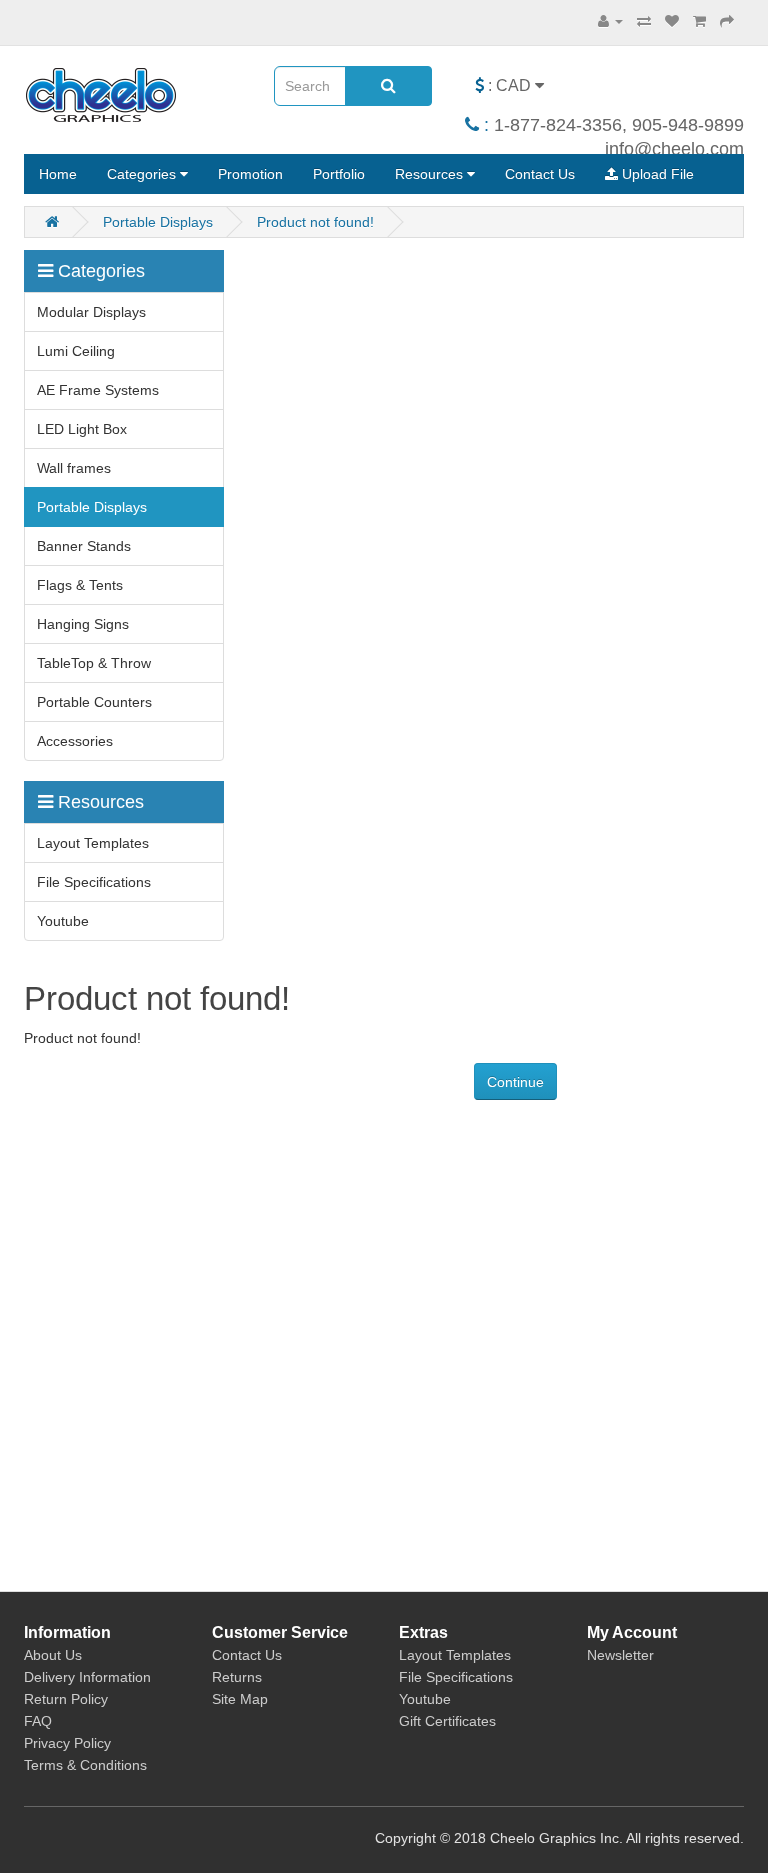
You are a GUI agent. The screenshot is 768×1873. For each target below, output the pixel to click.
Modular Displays (91, 312)
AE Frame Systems (98, 390)
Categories (143, 174)
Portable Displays (158, 222)
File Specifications (94, 882)
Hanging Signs (83, 624)
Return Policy (66, 1699)
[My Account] (610, 21)
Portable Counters (94, 702)
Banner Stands (84, 546)
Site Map (240, 1699)
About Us (53, 1655)
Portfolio (339, 174)
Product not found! (315, 222)
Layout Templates (93, 843)
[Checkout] (727, 21)
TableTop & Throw (94, 663)
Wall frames (74, 468)
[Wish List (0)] (672, 21)
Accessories (75, 741)
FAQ (38, 1721)
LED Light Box (82, 429)
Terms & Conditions (85, 1765)
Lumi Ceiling (76, 351)
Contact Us (540, 174)
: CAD (509, 85)
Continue (515, 1082)
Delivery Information (87, 1677)
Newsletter (620, 1655)
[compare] (644, 21)
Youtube (63, 921)
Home (58, 174)
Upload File (656, 174)
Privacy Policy (67, 1743)
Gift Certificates (447, 1721)
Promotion (250, 174)
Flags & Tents (80, 585)
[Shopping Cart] (699, 21)
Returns (237, 1677)
